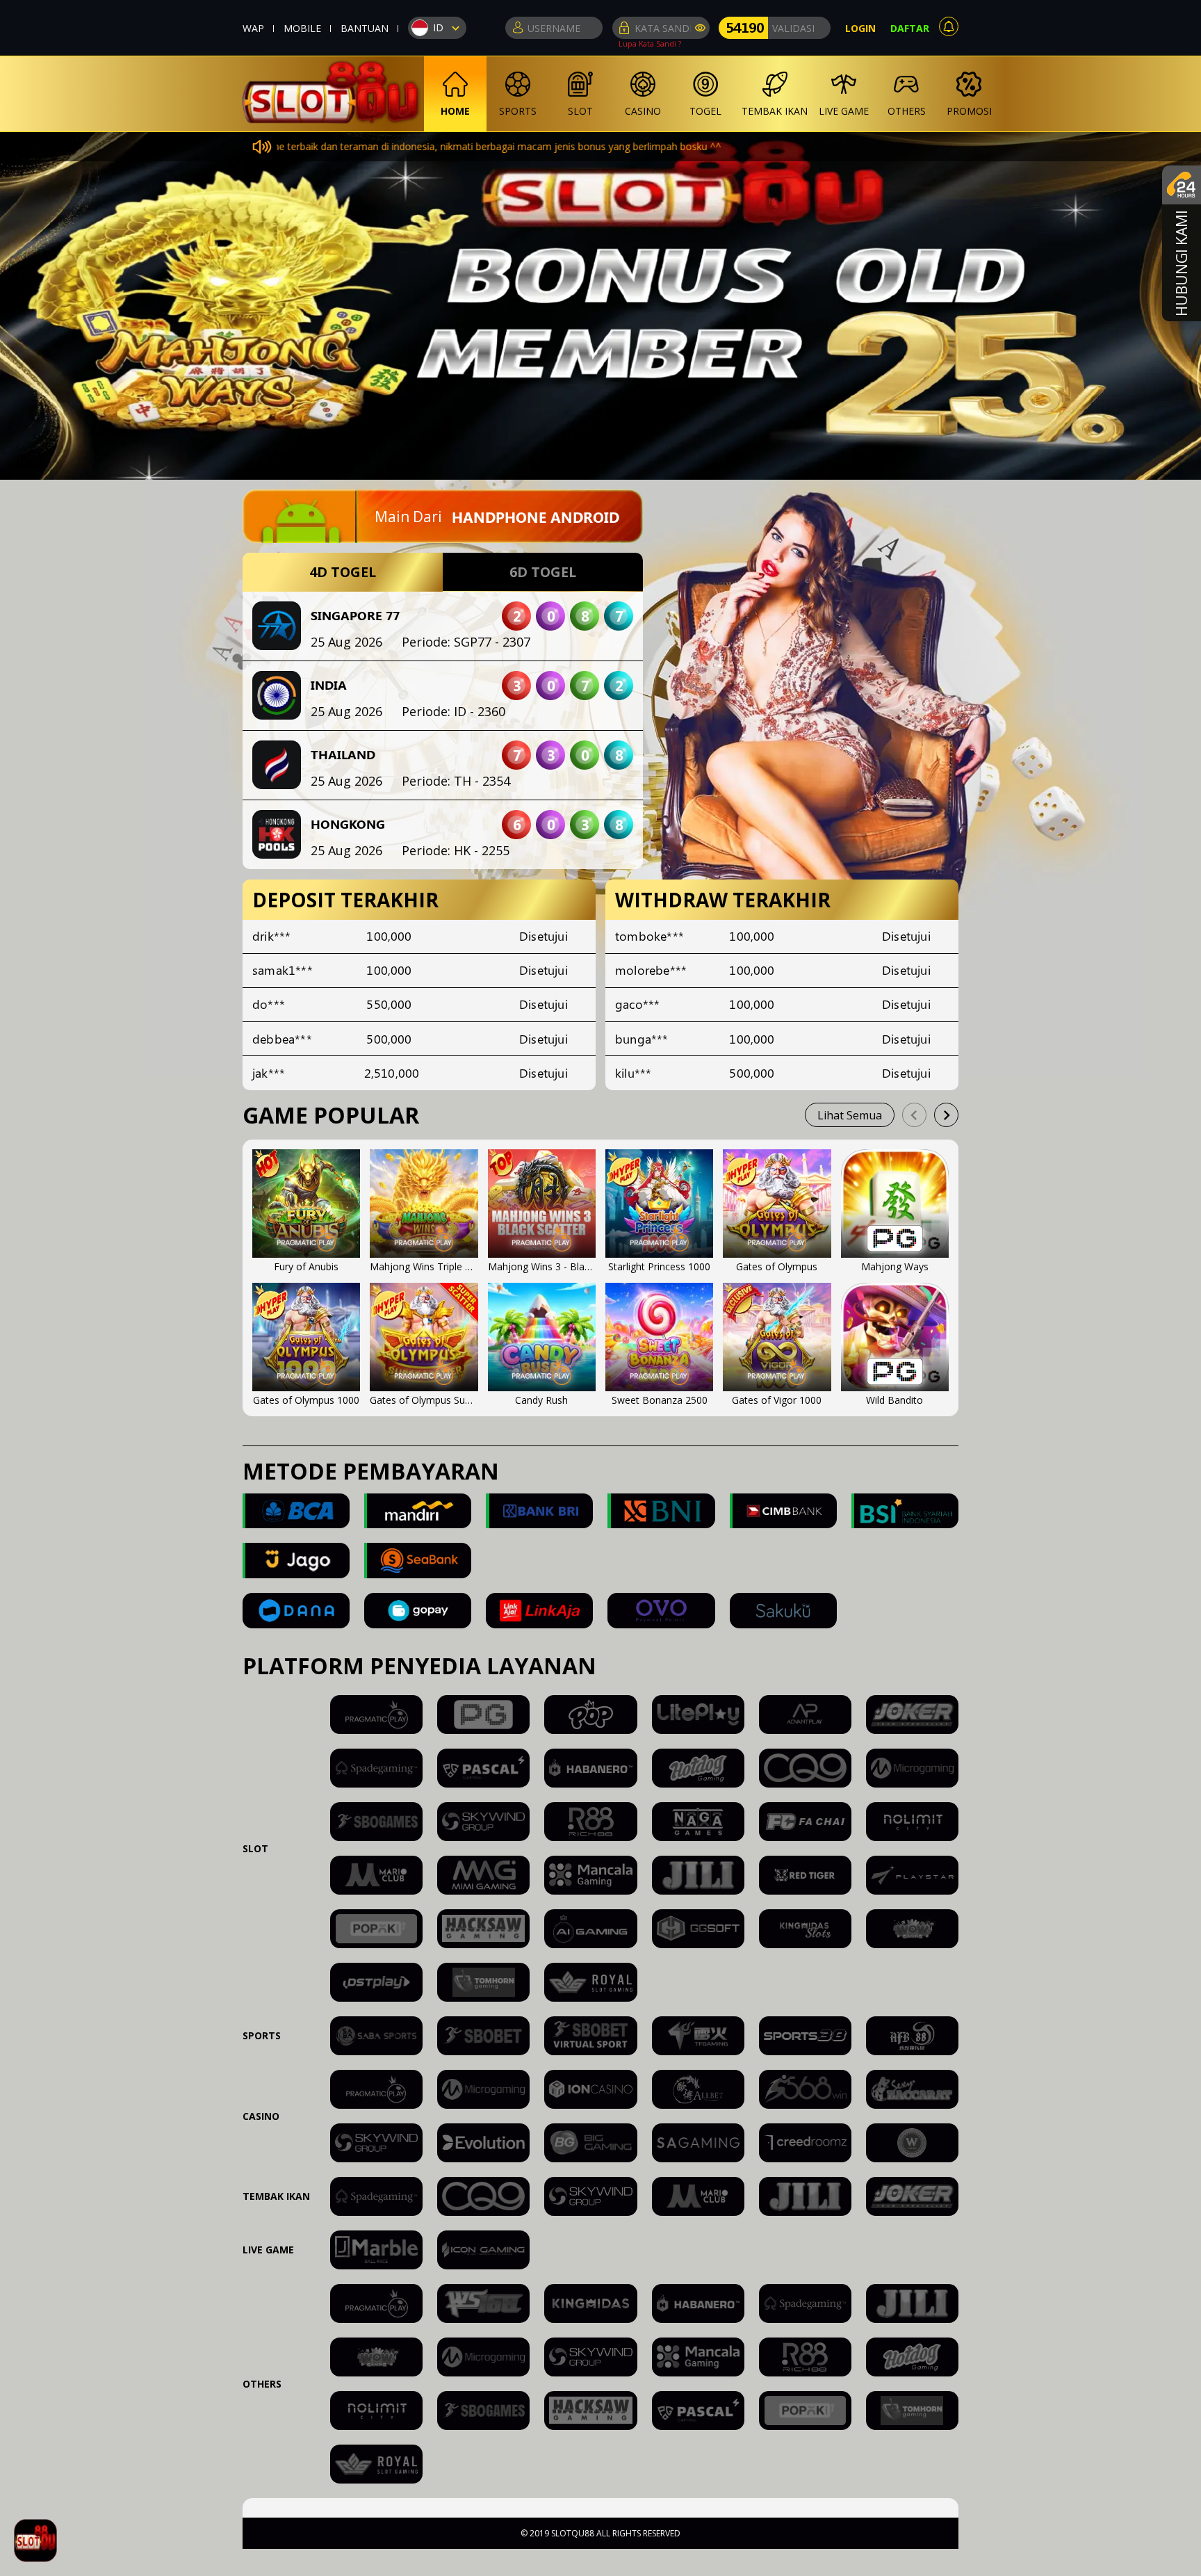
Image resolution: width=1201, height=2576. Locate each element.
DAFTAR (910, 28)
